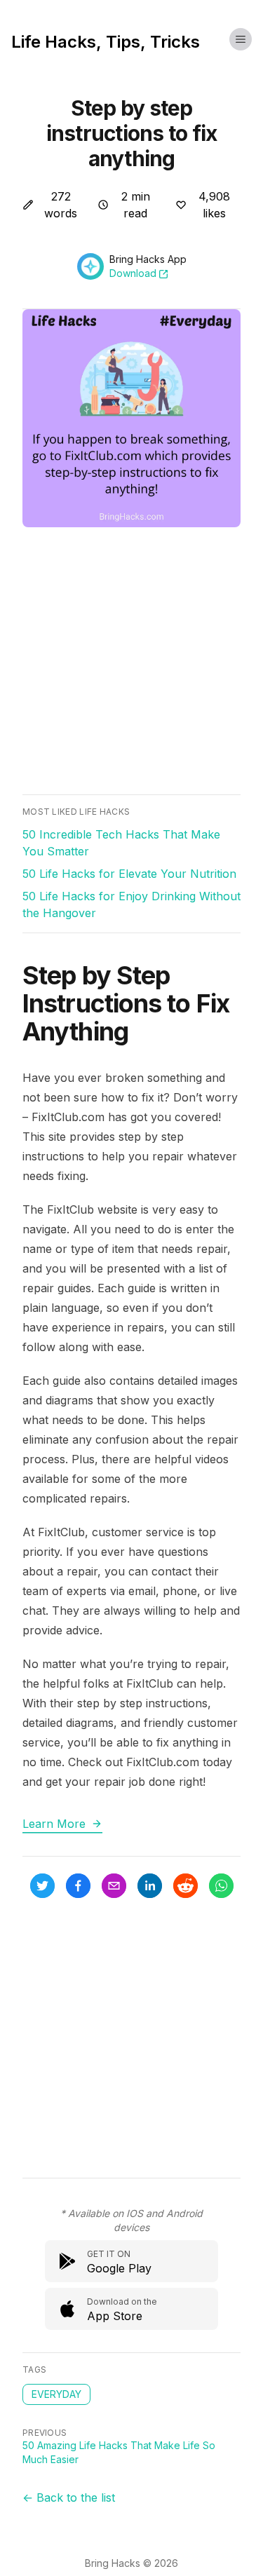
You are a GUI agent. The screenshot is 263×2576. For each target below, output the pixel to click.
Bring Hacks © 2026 (131, 2563)
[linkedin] (150, 1886)
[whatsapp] (221, 1886)
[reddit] (186, 1886)
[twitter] (42, 1886)
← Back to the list (69, 2497)
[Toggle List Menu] (241, 39)
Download (133, 273)
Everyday (56, 2394)
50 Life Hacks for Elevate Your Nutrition (129, 874)
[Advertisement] (131, 663)
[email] (114, 1886)
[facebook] (78, 1886)
